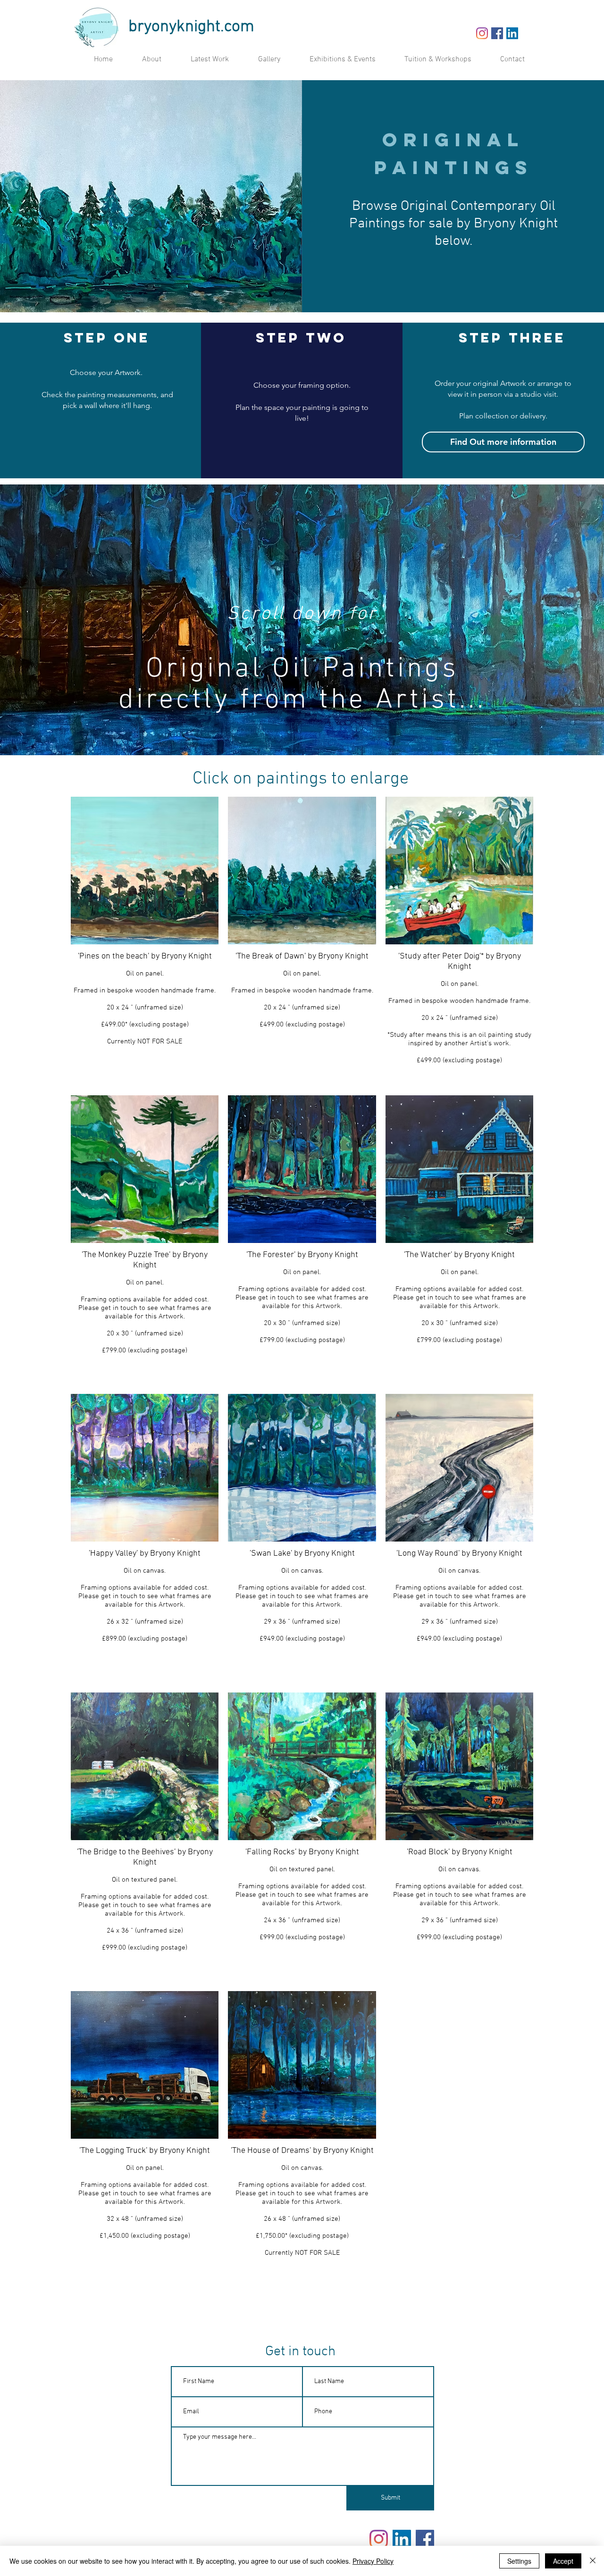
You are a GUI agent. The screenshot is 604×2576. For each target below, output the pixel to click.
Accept (563, 2561)
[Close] (593, 2561)
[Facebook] (497, 33)
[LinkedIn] (512, 33)
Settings (519, 2561)
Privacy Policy (373, 2561)
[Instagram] (482, 33)
